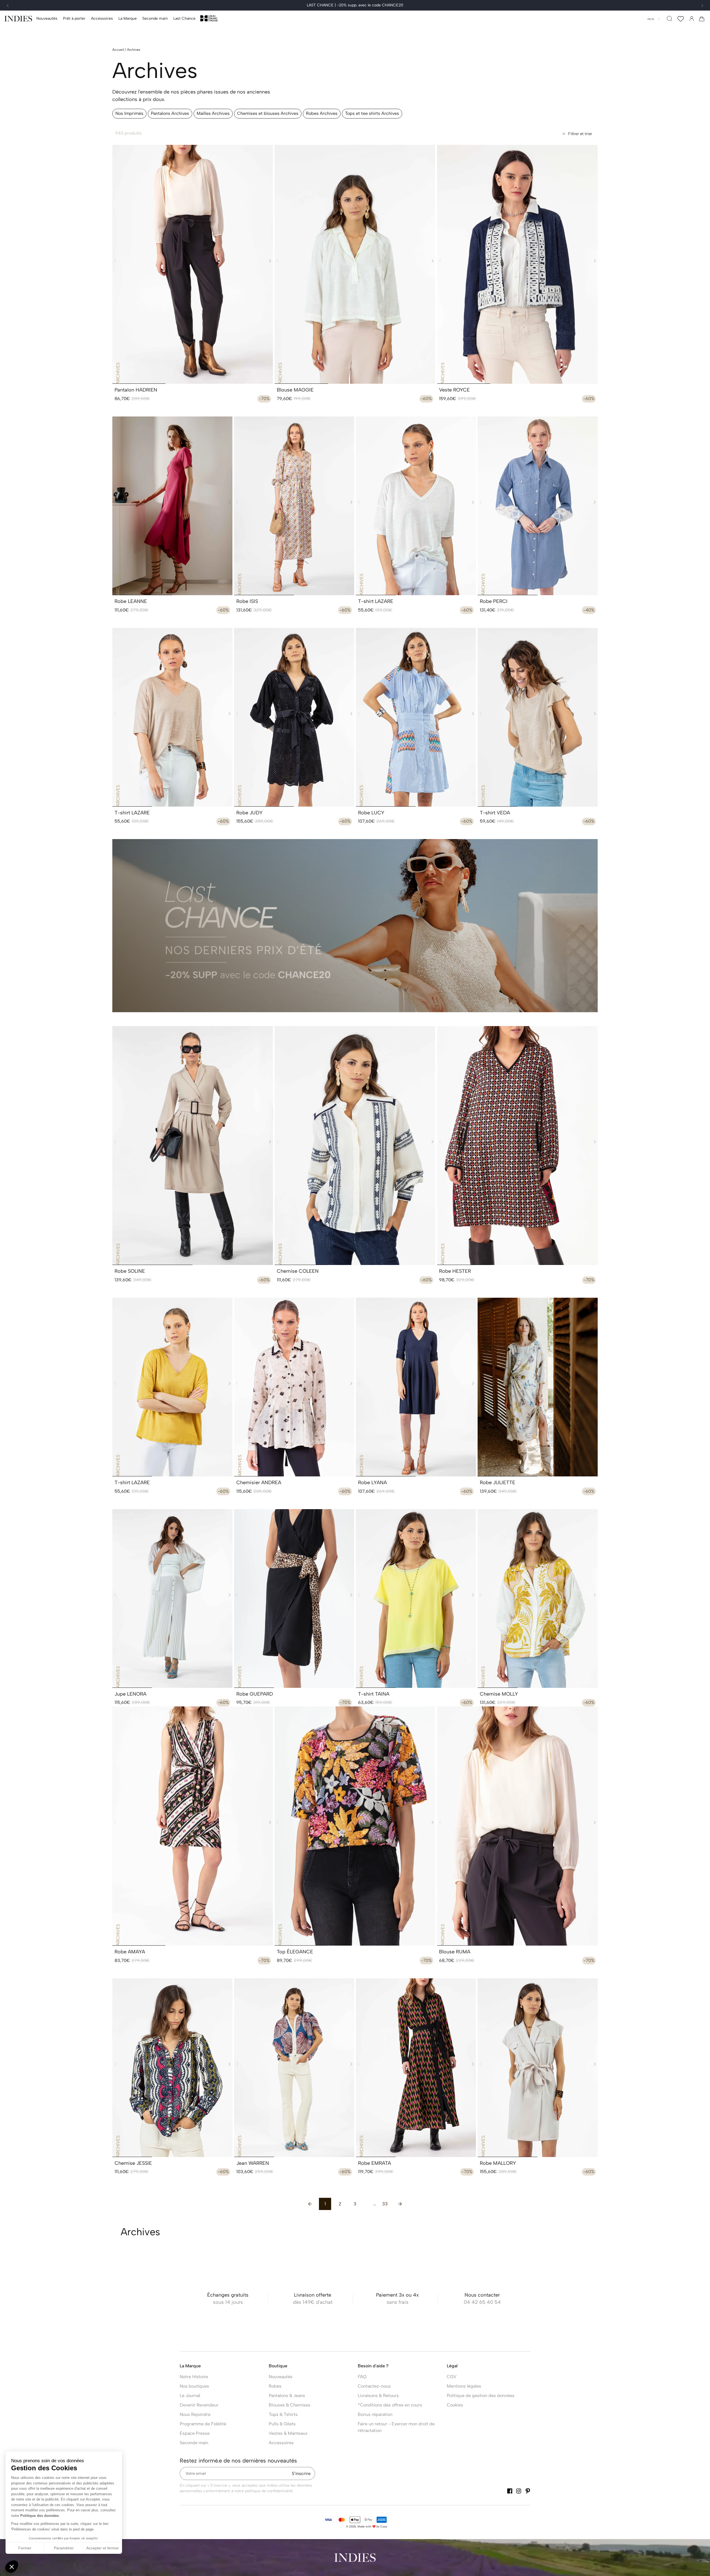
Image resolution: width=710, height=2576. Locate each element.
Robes (275, 2386)
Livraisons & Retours (378, 2396)
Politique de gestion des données (481, 2396)
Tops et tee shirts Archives (372, 113)
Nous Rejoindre (195, 2414)
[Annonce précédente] (8, 6)
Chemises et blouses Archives (268, 113)
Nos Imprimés (129, 113)
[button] (74, 19)
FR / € (651, 19)
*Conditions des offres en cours (390, 2405)
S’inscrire (301, 2473)
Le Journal (190, 2396)
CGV (452, 2377)
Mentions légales (464, 2386)
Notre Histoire (194, 2377)
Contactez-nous (374, 2386)
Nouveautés (281, 2377)
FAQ (362, 2377)
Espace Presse (195, 2433)
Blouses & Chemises (290, 2405)
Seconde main (194, 2443)
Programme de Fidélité (203, 2424)
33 (385, 2204)
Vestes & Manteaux (288, 2433)
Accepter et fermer (103, 2548)
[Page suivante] (400, 2204)
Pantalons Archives (170, 113)
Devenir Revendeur (199, 2405)
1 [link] (325, 2204)
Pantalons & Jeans (287, 2396)
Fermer (25, 2548)
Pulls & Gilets (282, 2424)
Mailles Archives (213, 113)
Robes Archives (322, 113)
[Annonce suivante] (702, 6)
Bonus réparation (375, 2414)
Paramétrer (64, 2548)
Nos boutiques (194, 2386)
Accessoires (281, 2443)
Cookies (455, 2405)
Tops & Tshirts (283, 2414)
